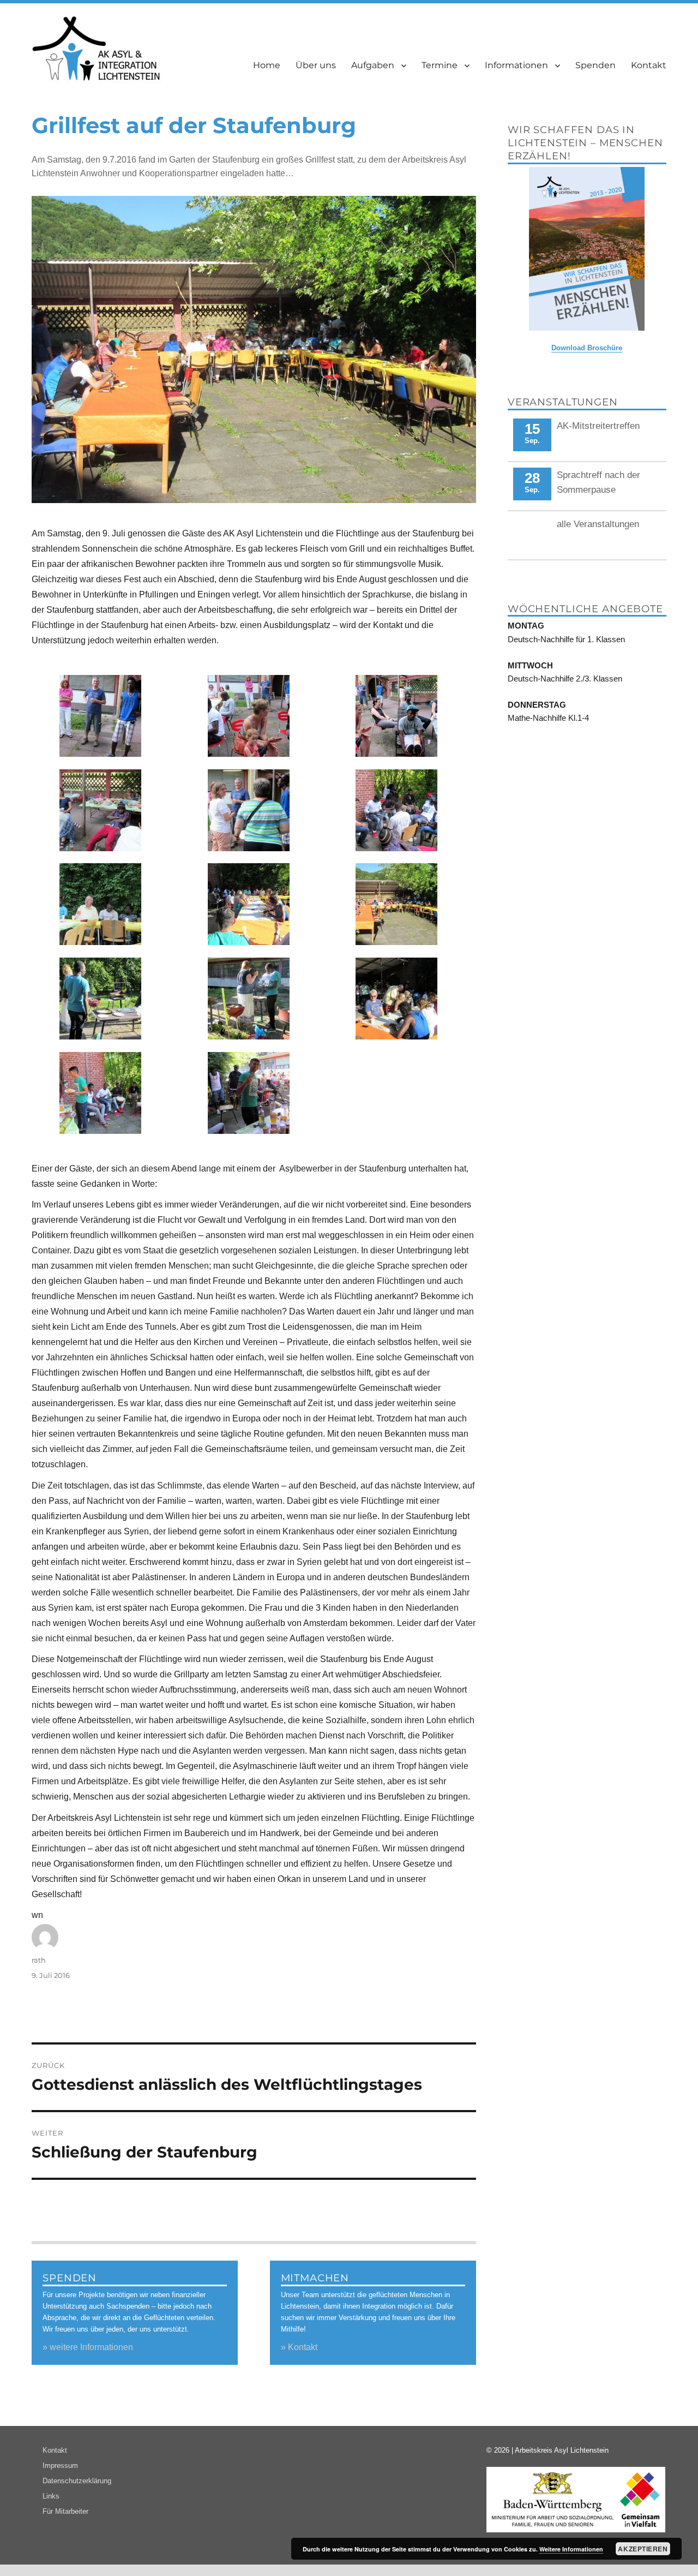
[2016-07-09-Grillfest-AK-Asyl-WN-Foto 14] (248, 999)
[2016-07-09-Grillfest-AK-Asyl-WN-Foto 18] (101, 904)
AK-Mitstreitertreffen (598, 426)
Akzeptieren (643, 2549)
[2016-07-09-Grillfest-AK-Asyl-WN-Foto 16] (397, 904)
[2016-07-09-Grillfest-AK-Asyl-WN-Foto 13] (397, 999)
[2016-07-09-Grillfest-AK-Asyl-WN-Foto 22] (397, 716)
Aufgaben (373, 65)
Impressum (60, 2466)
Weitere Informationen (571, 2549)
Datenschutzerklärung (77, 2481)
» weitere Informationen (88, 2347)
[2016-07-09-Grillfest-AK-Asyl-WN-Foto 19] (397, 810)
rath (39, 1960)
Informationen (516, 65)
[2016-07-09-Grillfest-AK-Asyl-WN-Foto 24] (101, 716)
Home (267, 65)
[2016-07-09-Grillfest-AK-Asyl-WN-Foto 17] (248, 904)
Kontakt (649, 65)
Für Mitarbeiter (65, 2511)
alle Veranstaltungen (598, 524)
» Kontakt (299, 2347)
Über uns (316, 65)
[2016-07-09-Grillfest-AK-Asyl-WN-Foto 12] (101, 1093)
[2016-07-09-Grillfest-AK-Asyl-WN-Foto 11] (248, 1093)
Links (51, 2496)
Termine (440, 65)
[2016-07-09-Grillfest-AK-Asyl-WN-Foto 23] (248, 716)
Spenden (595, 65)
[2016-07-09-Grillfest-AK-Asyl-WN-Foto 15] (101, 999)
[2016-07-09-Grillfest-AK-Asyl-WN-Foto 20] (248, 810)
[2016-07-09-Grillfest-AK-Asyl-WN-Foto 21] (101, 810)
